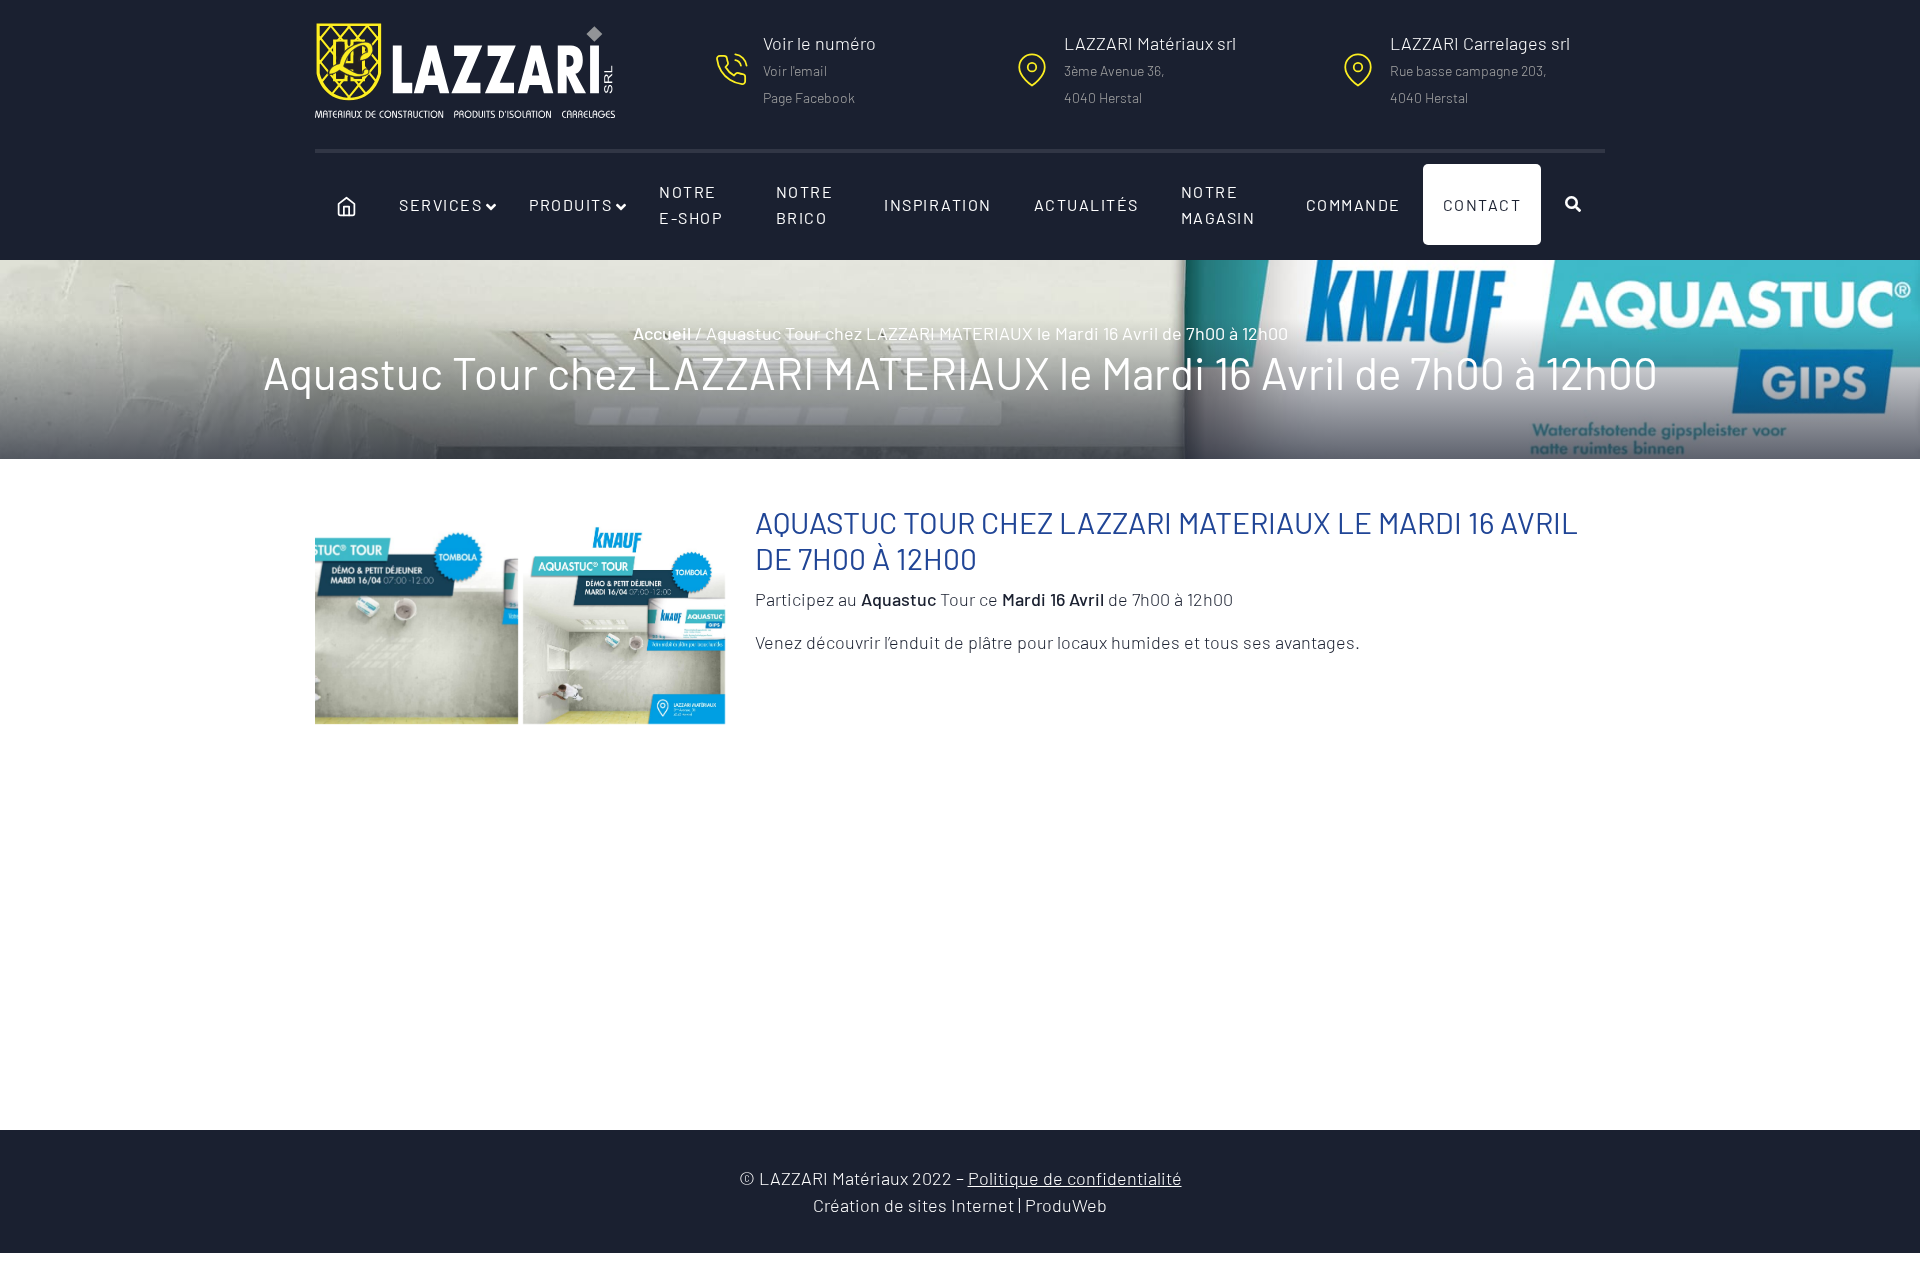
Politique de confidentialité (1075, 1178)
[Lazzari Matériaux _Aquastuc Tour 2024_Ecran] (416, 622)
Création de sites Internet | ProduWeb (960, 1206)
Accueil (662, 333)
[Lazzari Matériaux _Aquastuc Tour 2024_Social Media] (624, 622)
